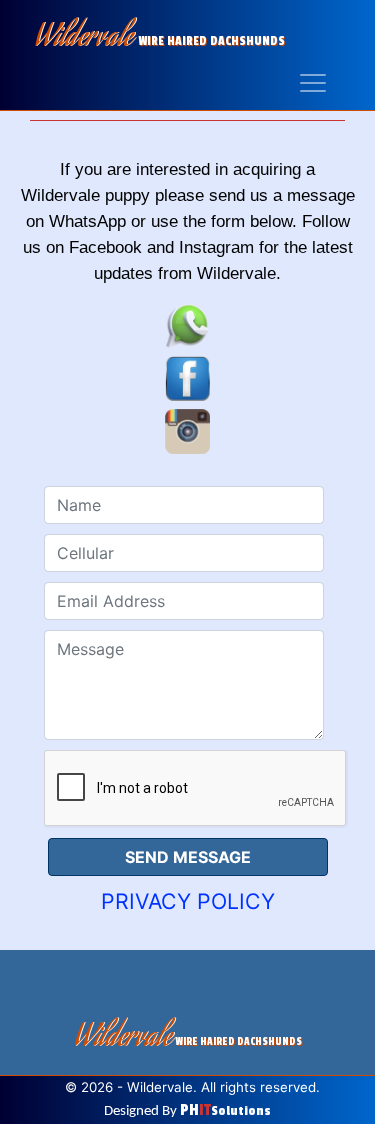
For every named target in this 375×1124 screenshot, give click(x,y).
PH (225, 1110)
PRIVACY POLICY (188, 901)
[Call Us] (187, 323)
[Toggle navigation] (312, 82)
